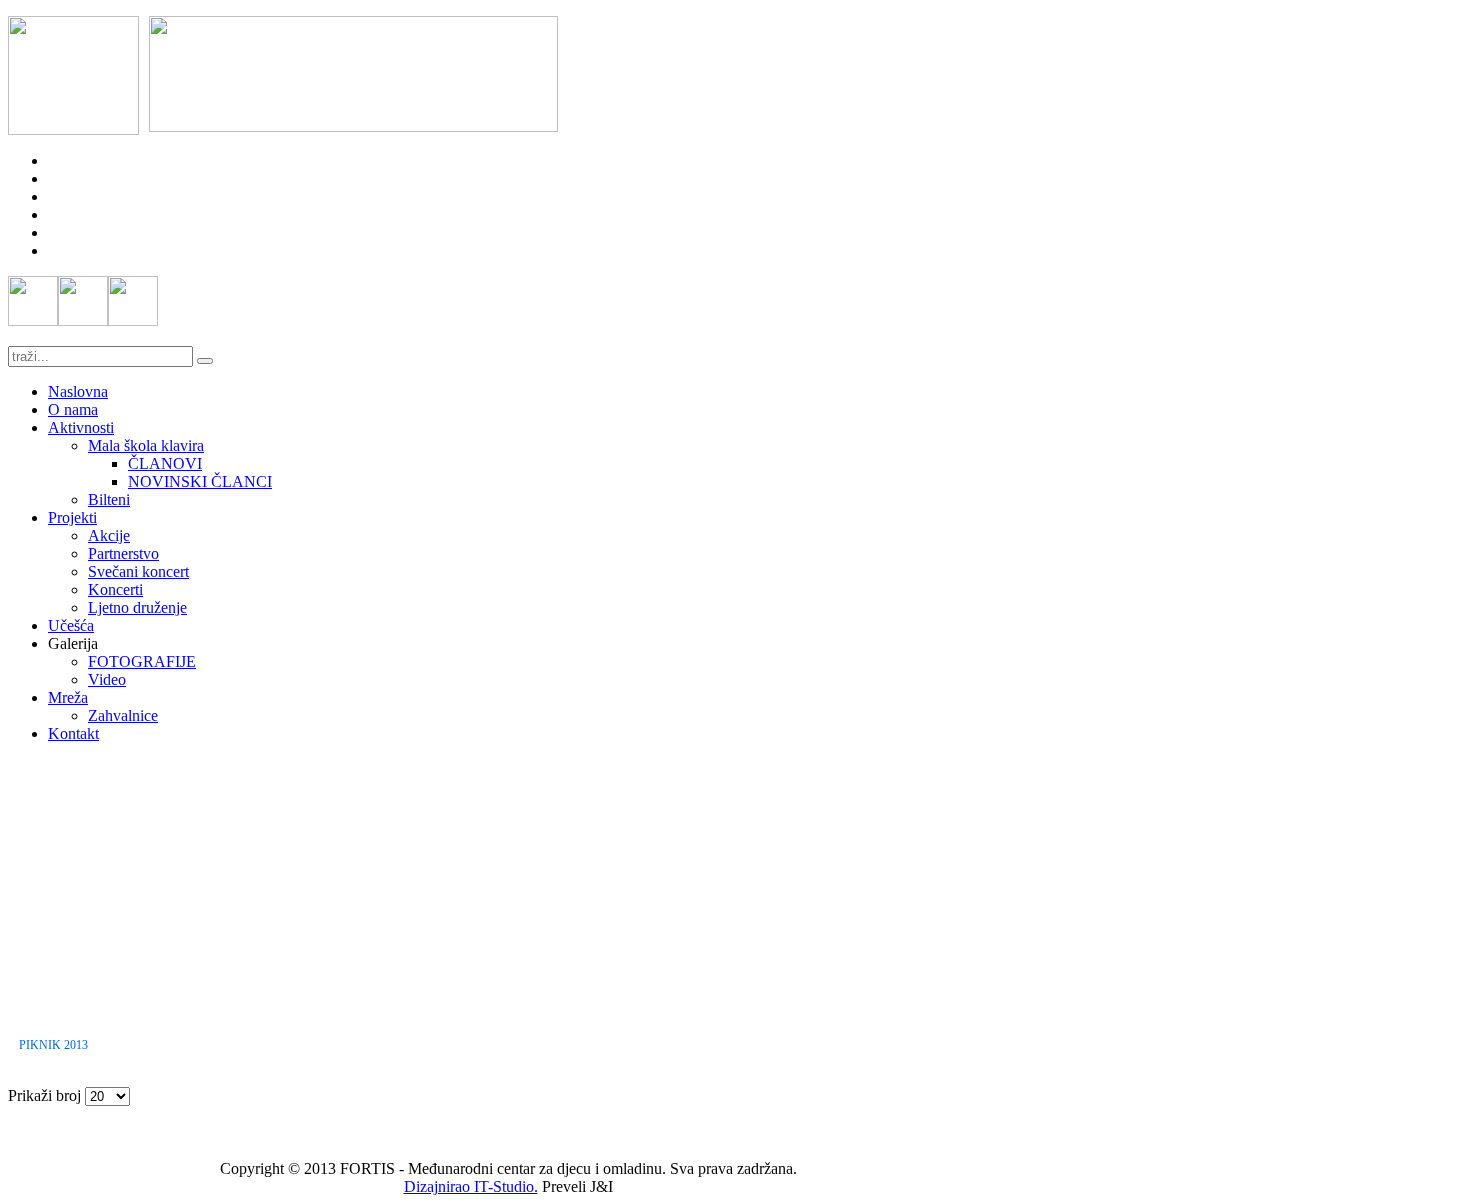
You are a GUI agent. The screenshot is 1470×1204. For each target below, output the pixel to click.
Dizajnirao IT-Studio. (471, 1186)
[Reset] (205, 361)
